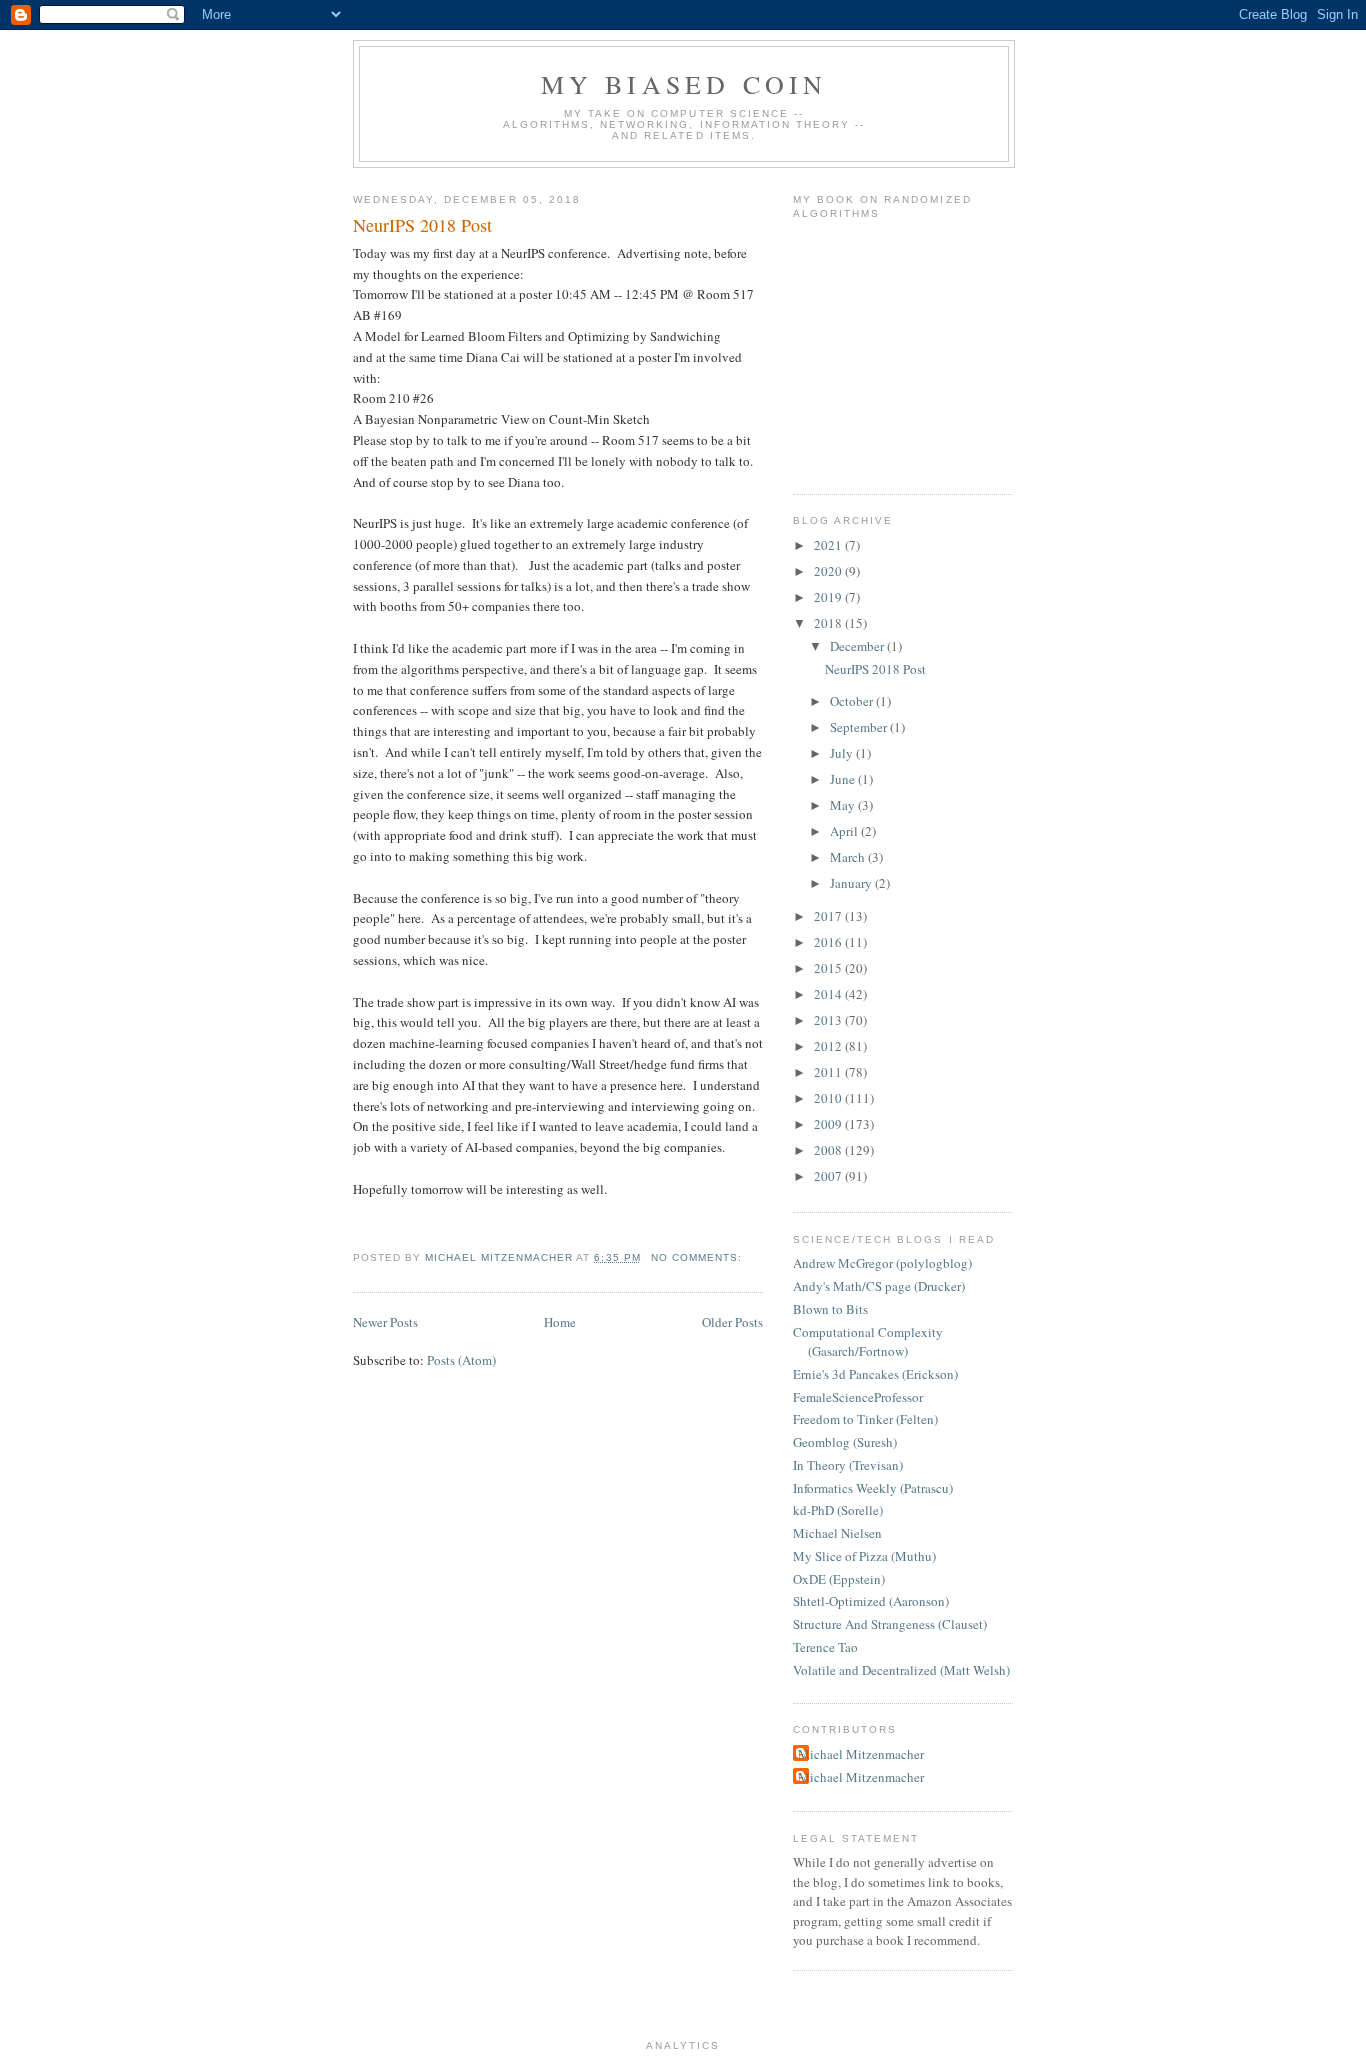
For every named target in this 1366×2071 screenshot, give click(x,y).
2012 (829, 1046)
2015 (829, 968)
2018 (829, 623)
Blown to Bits (830, 1309)
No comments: (698, 1257)
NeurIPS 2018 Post (422, 225)
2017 (829, 916)
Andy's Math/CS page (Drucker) (879, 1286)
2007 (829, 1176)
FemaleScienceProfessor (858, 1397)
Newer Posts (385, 1322)
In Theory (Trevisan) (848, 1465)
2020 (829, 571)
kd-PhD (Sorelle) (838, 1510)
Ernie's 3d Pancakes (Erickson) (875, 1374)
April (845, 831)
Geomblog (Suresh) (845, 1442)
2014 (829, 994)
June (844, 779)
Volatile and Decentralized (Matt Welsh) (901, 1670)
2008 (829, 1150)
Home (560, 1322)
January (852, 883)
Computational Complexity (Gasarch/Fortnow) (868, 1342)
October (853, 701)
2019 (829, 597)
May (844, 805)
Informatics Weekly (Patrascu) (873, 1488)
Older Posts (732, 1322)
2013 (829, 1020)
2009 (829, 1124)
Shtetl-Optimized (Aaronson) (871, 1601)
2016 (829, 942)
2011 (829, 1072)
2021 (829, 545)
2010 (829, 1098)
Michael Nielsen (837, 1533)
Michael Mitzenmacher (861, 1754)
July (843, 753)
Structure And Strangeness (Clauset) (890, 1624)
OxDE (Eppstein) (839, 1579)
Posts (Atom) (461, 1360)
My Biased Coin (684, 84)
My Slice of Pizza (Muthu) (864, 1556)
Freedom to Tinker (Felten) (865, 1419)
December (858, 646)
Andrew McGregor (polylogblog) (882, 1263)
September (860, 727)
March (849, 857)
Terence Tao (825, 1647)
